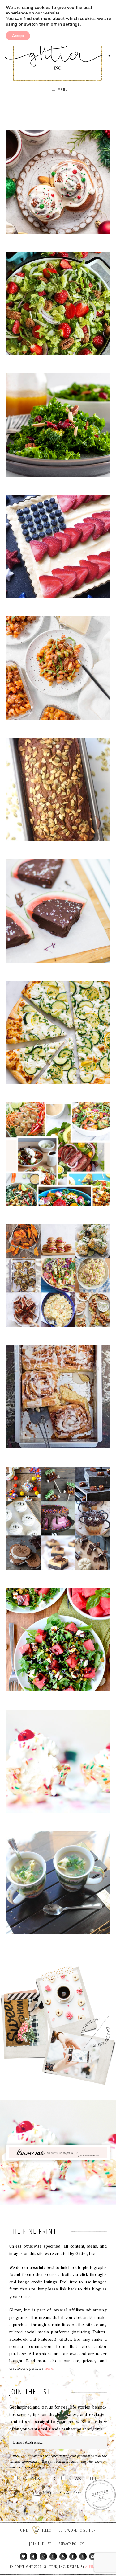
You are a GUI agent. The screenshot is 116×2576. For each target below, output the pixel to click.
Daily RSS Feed (38, 2479)
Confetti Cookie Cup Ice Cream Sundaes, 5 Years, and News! (58, 1764)
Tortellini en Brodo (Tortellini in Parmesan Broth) (58, 1885)
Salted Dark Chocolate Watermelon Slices (58, 913)
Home (23, 2530)
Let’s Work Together (77, 2530)
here (49, 2368)
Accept (18, 36)
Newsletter (83, 2479)
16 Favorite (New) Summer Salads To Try (58, 1156)
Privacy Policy (71, 2544)
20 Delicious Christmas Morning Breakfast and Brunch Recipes (58, 184)
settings (71, 24)
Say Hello (43, 2530)
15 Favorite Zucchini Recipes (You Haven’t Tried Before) (58, 1035)
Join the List (40, 2544)
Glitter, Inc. (58, 50)
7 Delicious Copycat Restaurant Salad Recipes (58, 427)
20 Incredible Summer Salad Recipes (58, 306)
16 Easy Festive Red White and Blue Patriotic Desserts (58, 549)
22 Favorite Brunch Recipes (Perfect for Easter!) (58, 1399)
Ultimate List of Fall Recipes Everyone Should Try (58, 792)
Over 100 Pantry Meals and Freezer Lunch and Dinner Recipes (58, 670)
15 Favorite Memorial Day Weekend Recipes (58, 1278)
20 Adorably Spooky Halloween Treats (58, 1521)
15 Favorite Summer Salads (58, 1642)
